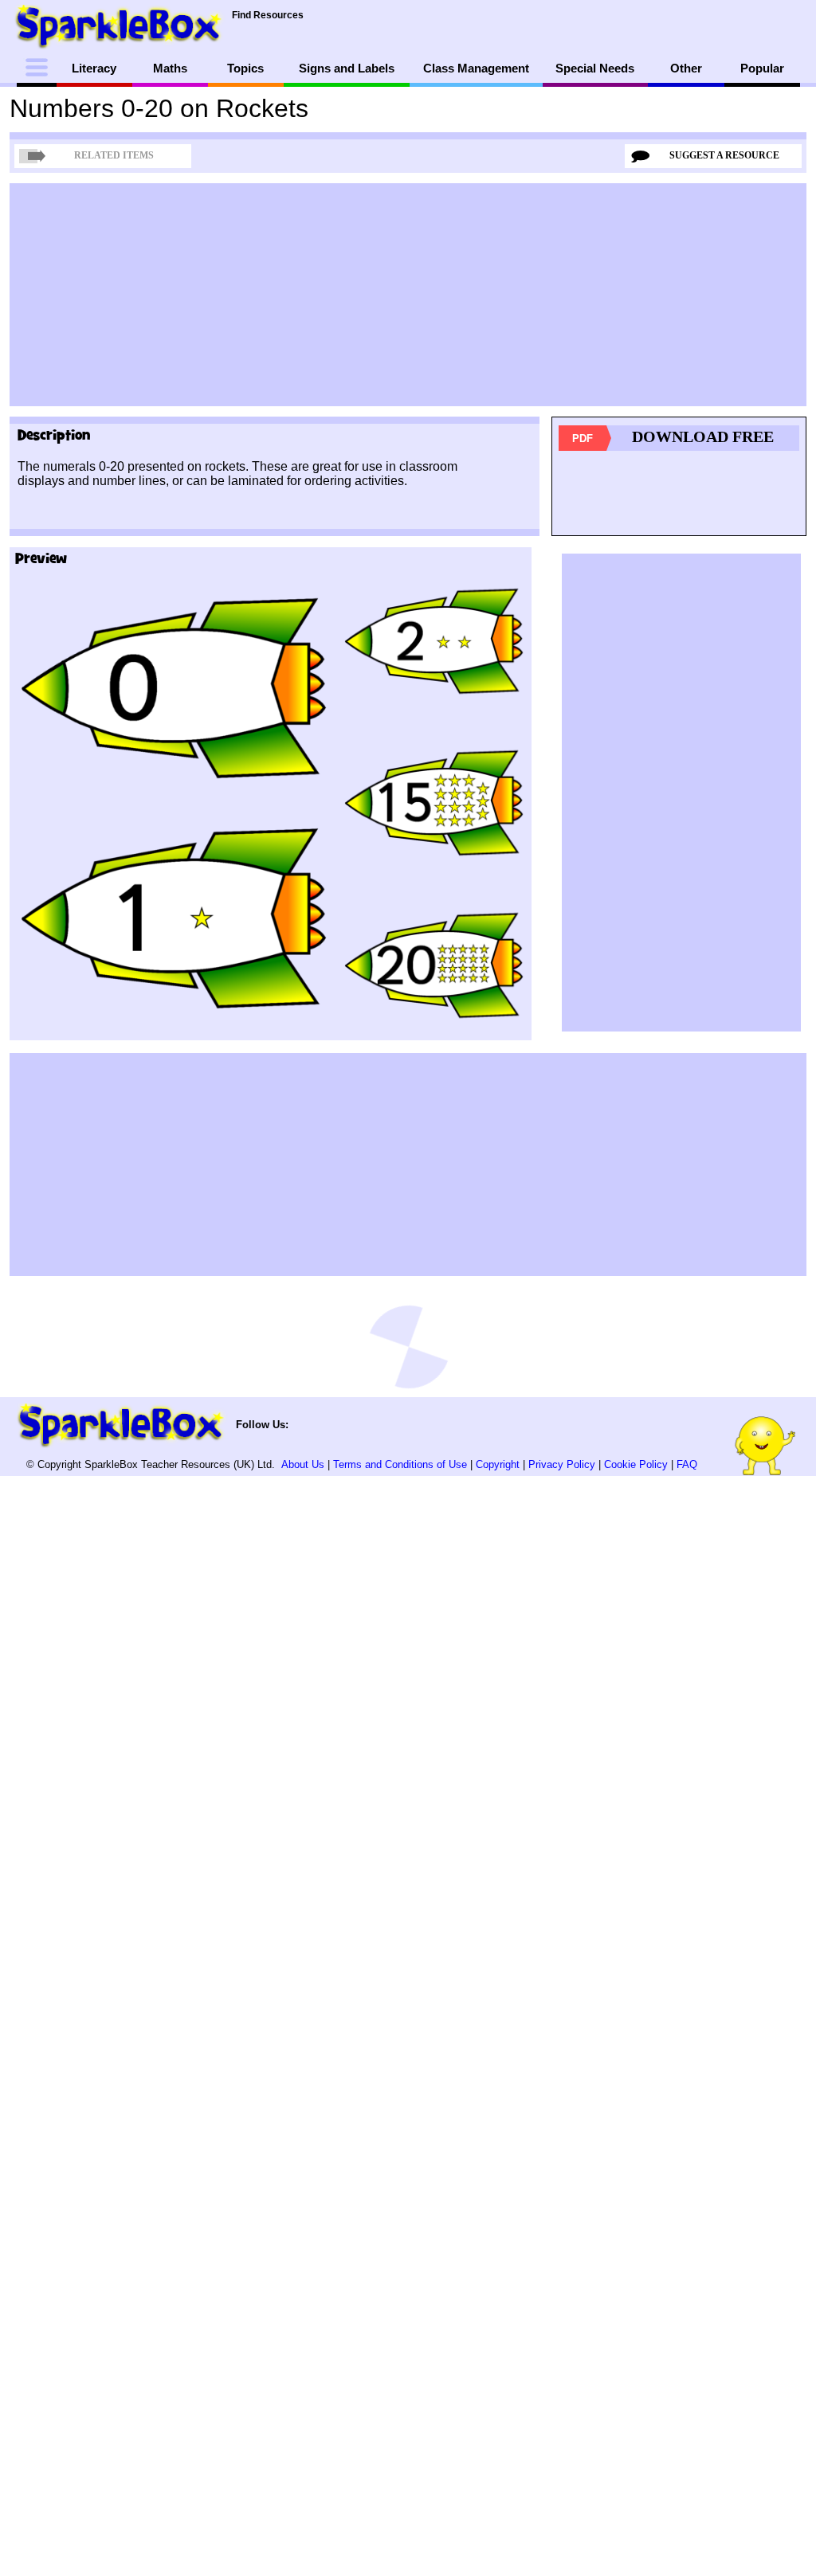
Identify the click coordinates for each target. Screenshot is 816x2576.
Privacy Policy (562, 1464)
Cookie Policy (636, 1464)
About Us (303, 1464)
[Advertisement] (408, 295)
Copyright (498, 1464)
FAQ (687, 1464)
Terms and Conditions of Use (400, 1464)
